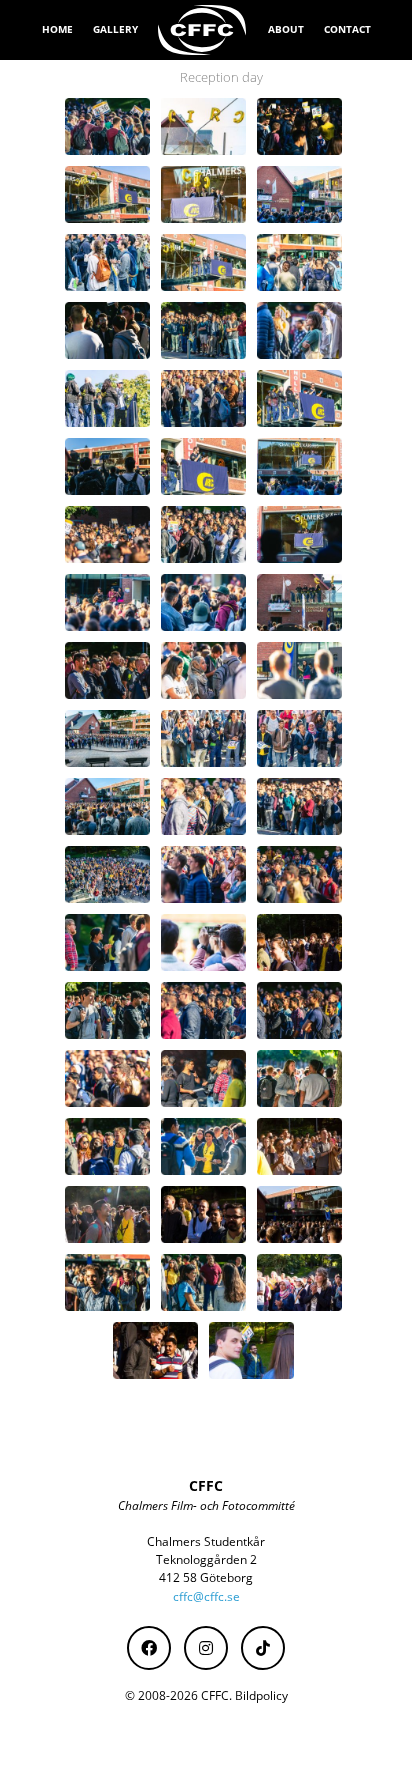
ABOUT (286, 29)
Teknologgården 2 (206, 1559)
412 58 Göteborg (206, 1577)
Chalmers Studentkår (206, 1541)
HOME (57, 29)
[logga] (203, 30)
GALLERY (115, 29)
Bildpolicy (261, 1695)
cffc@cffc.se (206, 1596)
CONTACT (347, 29)
